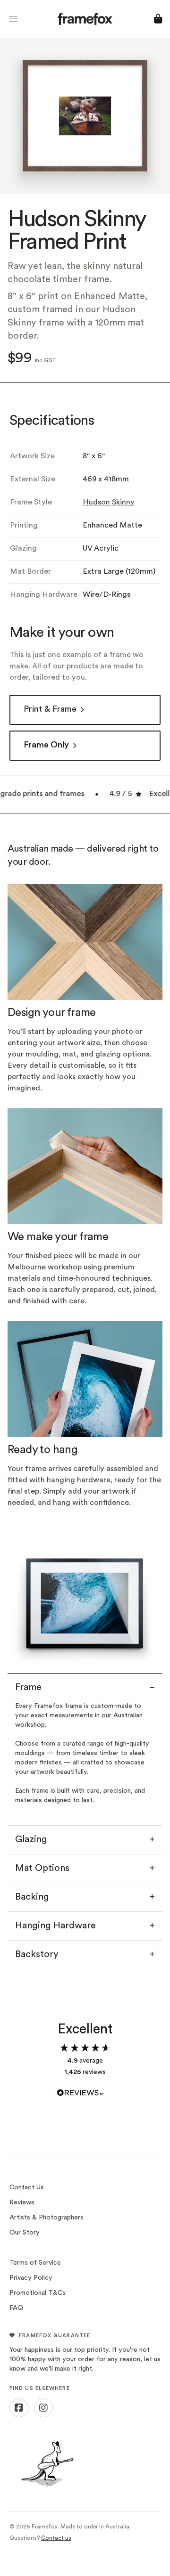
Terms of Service (35, 2263)
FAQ (16, 2308)
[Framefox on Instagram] (43, 2408)
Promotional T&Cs (38, 2293)
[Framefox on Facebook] (19, 2408)
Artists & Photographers (47, 2218)
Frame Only (46, 745)
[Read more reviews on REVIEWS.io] (85, 2088)
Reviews (22, 2203)
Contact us (56, 2538)
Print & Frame (50, 710)
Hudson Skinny (109, 503)
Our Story (25, 2233)
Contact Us (27, 2188)
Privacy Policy (31, 2278)
